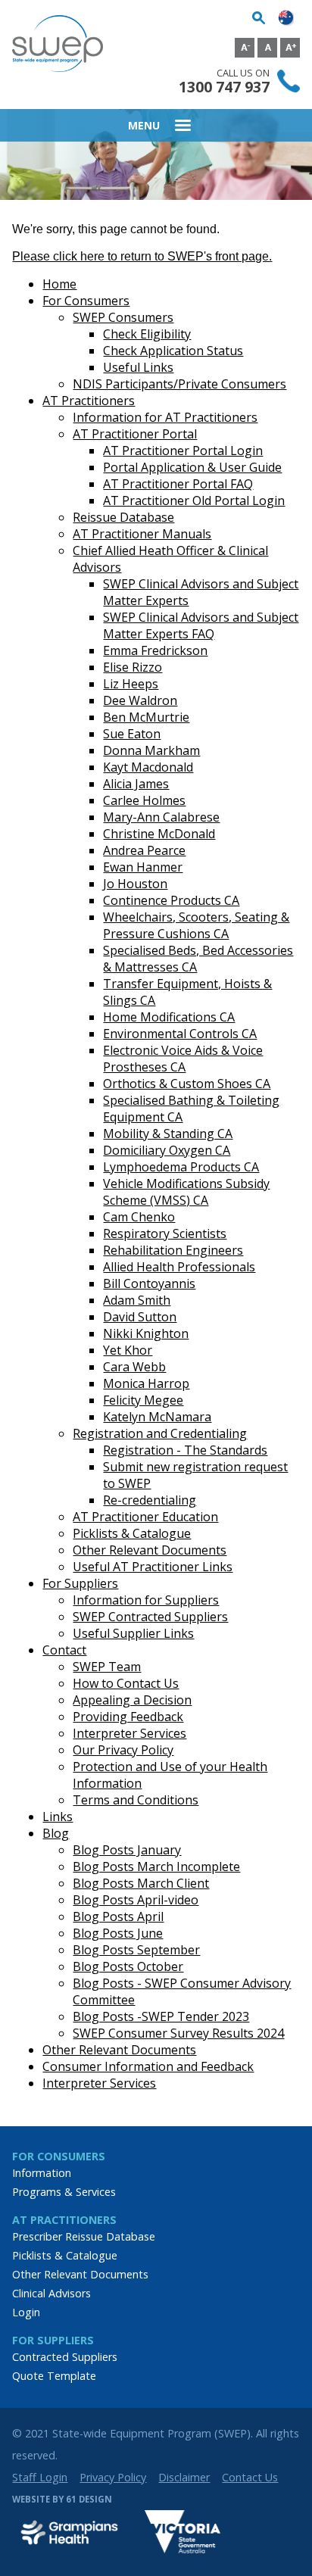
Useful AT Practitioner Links (153, 1567)
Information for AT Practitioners (165, 417)
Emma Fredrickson (155, 650)
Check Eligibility (147, 334)
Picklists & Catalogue (132, 1533)
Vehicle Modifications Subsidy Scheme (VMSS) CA (186, 1192)
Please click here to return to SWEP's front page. (142, 256)
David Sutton (140, 1317)
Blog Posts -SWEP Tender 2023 (161, 2016)
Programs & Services (64, 2192)
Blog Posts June (118, 1933)
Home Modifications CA (169, 1017)
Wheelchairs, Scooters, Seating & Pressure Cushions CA (196, 925)
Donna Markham (151, 750)
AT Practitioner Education (145, 1517)
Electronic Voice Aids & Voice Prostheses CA (183, 1059)
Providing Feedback (128, 1717)
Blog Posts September (136, 1950)
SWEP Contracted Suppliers (150, 1617)
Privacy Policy (113, 2477)
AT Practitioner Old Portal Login (194, 501)
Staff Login (40, 2477)
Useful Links (138, 367)
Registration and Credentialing (160, 1433)
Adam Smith (137, 1300)
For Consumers (86, 301)
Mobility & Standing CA (168, 1134)
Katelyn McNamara (157, 1417)
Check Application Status (173, 351)
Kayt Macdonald (148, 767)
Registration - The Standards (185, 1450)
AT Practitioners (89, 401)
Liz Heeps (131, 684)
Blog (56, 1833)
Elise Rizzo (133, 667)
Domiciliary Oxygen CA (167, 1150)
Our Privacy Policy (123, 1750)
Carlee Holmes (144, 800)
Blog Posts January (127, 1850)
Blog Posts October (128, 1966)
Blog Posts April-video (136, 1900)
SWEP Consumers (123, 317)
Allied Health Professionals (179, 1267)
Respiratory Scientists (165, 1233)
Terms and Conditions (136, 1800)
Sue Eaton (132, 734)
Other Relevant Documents (150, 1550)
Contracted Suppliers (65, 2357)
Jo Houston (135, 884)
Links (58, 1817)
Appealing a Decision (132, 1700)
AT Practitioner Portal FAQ (178, 484)
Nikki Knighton (146, 1333)
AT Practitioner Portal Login (183, 451)
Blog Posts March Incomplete (156, 1867)
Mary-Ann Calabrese (161, 817)
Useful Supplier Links (133, 1633)
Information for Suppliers (146, 1600)
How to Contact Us (126, 1683)
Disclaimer (184, 2477)
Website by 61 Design (62, 2499)
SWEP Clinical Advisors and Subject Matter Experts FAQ (201, 625)
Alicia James (136, 784)
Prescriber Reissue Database (84, 2236)
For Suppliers (80, 1583)
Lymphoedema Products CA (181, 1167)
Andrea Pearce (144, 850)
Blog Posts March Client (141, 1883)
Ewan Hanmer (143, 867)
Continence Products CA (171, 900)
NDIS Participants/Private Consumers (179, 384)
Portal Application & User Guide (192, 467)
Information (42, 2173)
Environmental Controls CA (180, 1034)
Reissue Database (123, 517)
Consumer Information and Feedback (148, 2066)
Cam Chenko (139, 1217)
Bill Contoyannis (149, 1283)
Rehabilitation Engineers (173, 1250)
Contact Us (250, 2477)
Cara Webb (134, 1367)
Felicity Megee (143, 1400)
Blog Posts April (118, 1916)
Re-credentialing (150, 1500)
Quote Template (54, 2376)
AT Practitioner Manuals (142, 534)
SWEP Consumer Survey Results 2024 (178, 2033)
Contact (64, 1650)
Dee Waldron (140, 700)
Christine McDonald (159, 834)
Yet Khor (128, 1350)
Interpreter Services (129, 1733)
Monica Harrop (146, 1383)
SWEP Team (107, 1667)
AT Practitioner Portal (135, 434)
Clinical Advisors (51, 2293)
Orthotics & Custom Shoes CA (187, 1084)
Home (59, 284)
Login (26, 2312)
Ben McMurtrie (146, 717)
